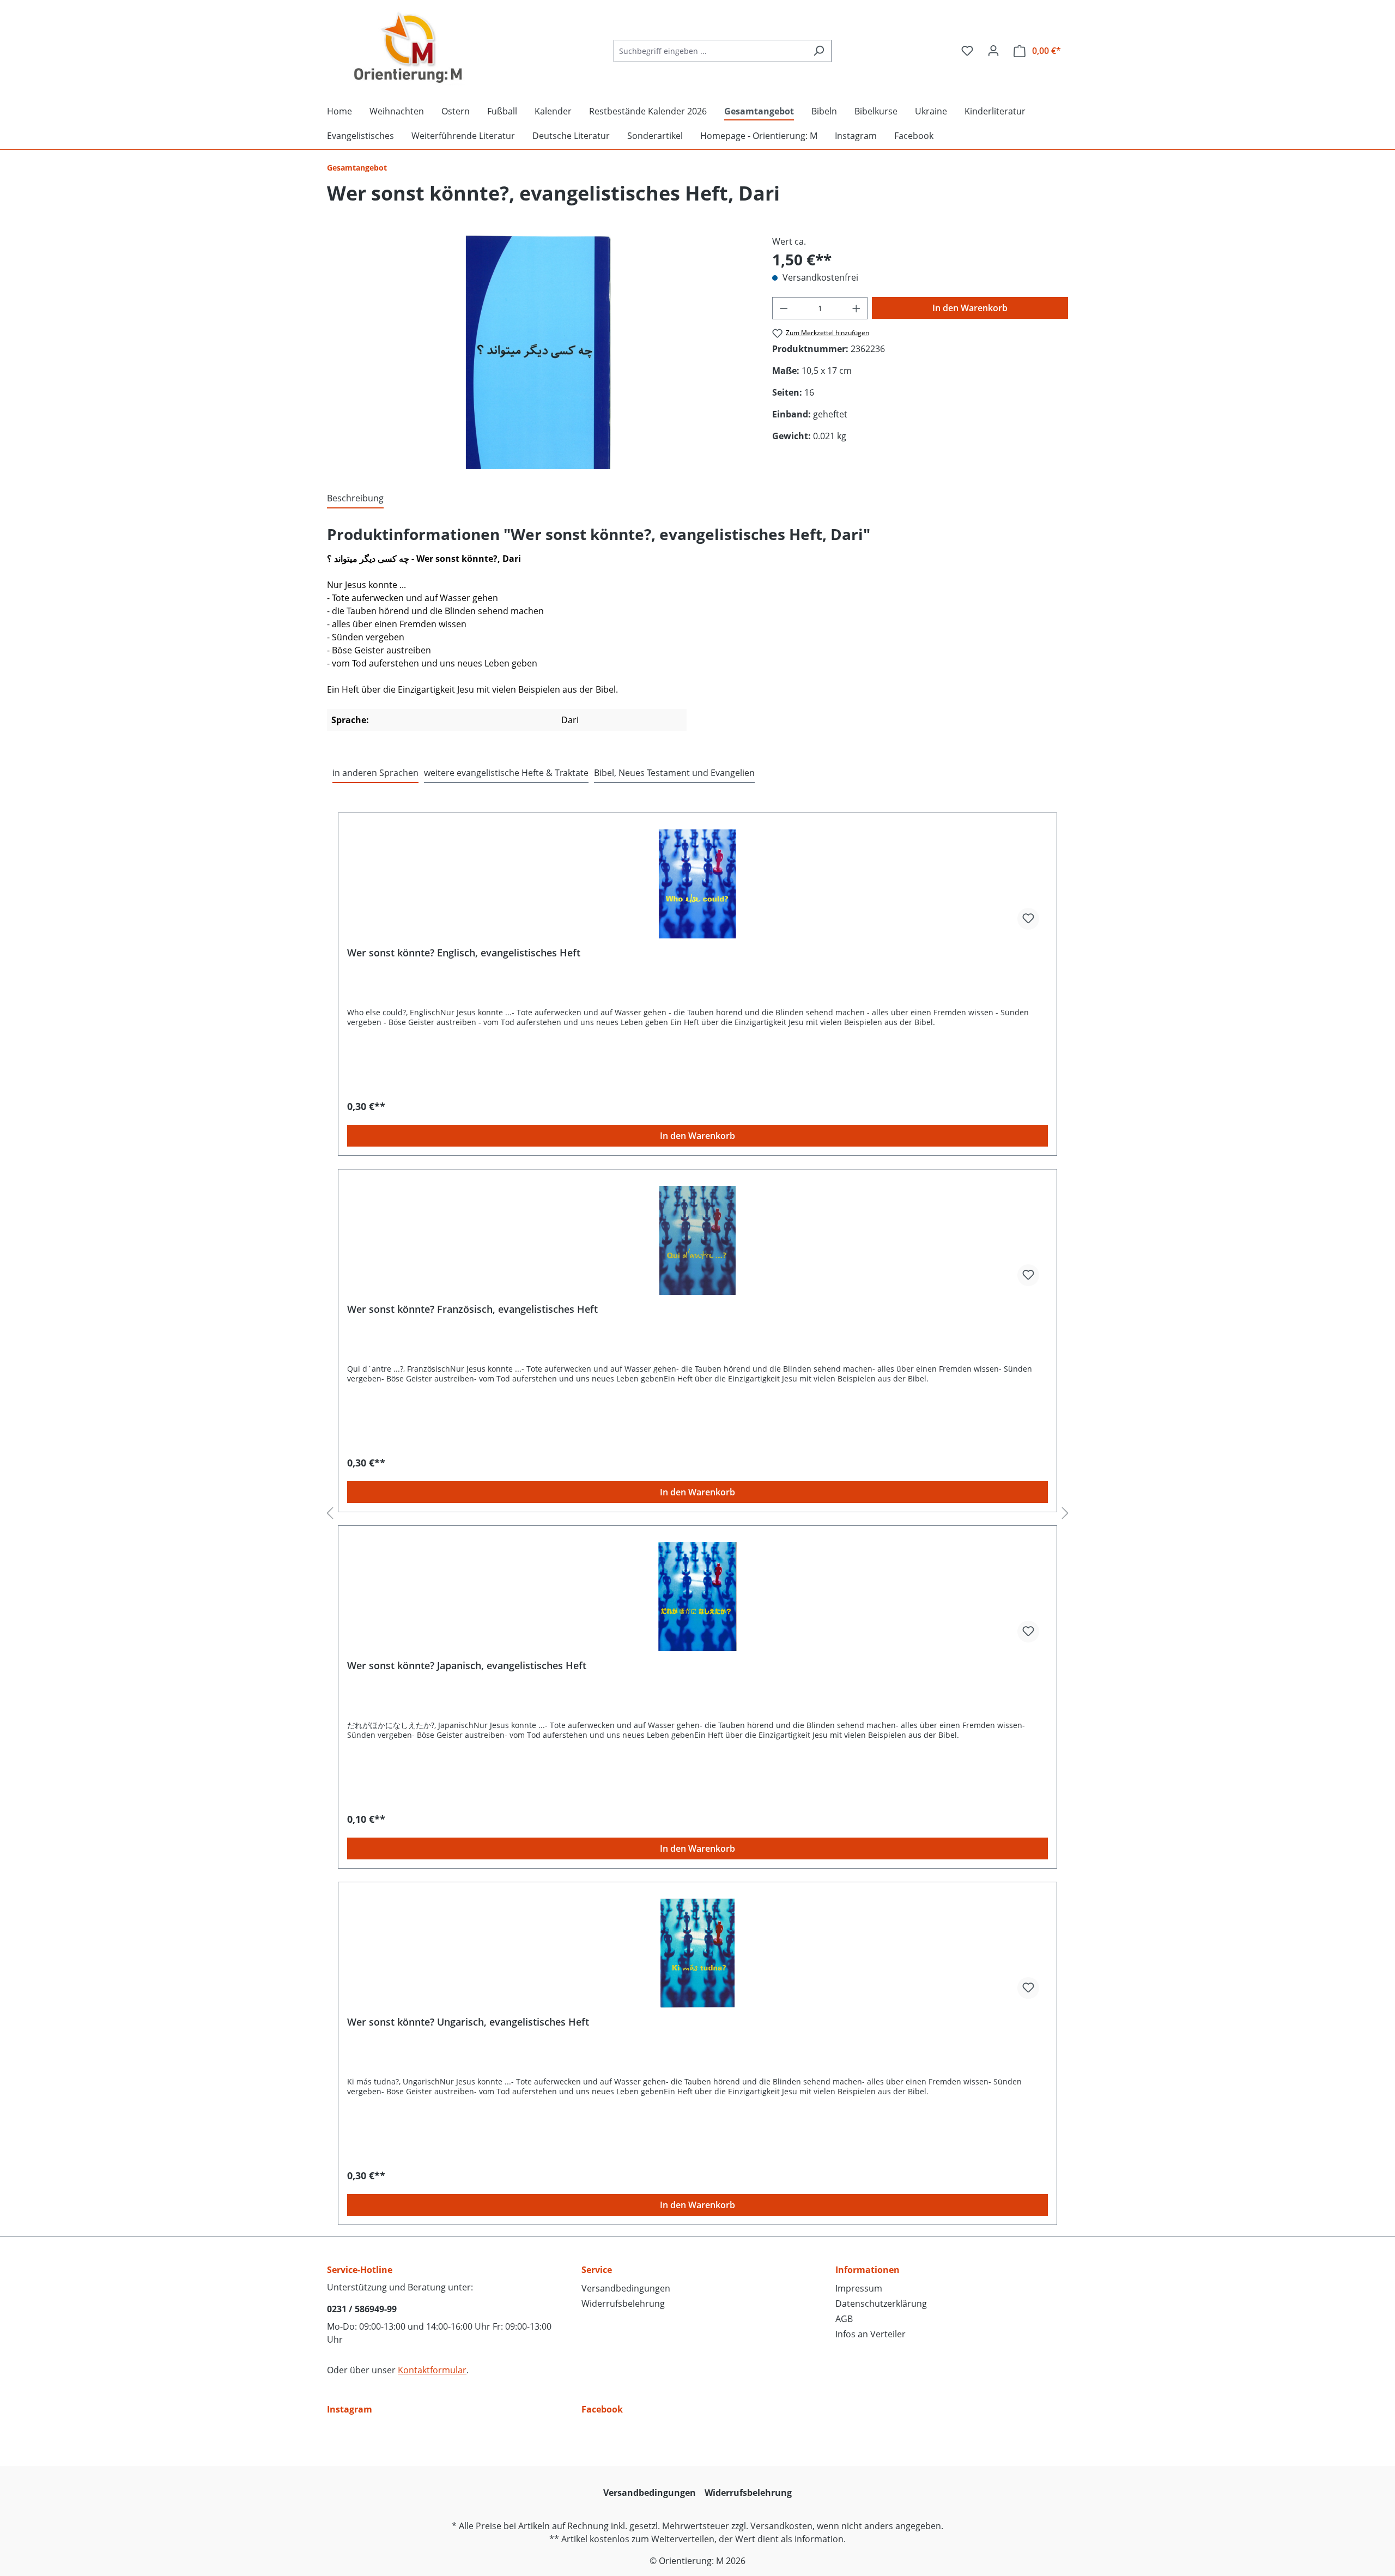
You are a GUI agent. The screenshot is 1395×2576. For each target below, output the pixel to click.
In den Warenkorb (970, 308)
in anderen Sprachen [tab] (375, 773)
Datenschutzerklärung (881, 2304)
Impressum (859, 2288)
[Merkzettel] (967, 51)
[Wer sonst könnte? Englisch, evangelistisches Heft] (697, 884)
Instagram (350, 2409)
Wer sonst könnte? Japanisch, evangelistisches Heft (467, 1666)
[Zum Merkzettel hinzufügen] (1028, 919)
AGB (844, 2319)
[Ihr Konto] (993, 51)
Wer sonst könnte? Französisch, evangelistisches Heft (472, 1309)
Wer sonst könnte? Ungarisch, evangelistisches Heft (468, 2022)
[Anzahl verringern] (784, 308)
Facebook (602, 2409)
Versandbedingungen (626, 2288)
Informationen (868, 2270)
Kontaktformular (432, 2370)
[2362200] (538, 352)
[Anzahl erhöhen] (857, 308)
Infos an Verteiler (871, 2334)
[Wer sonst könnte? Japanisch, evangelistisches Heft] (697, 1597)
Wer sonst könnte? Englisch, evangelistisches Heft (464, 953)
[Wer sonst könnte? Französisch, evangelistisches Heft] (697, 1240)
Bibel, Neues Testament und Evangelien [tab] (674, 773)
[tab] (355, 499)
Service (597, 2270)
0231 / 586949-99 (362, 2309)
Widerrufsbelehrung (623, 2304)
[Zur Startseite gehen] (409, 49)
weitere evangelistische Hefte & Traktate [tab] (506, 773)
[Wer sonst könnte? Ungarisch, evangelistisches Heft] (697, 1953)
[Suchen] (819, 51)
